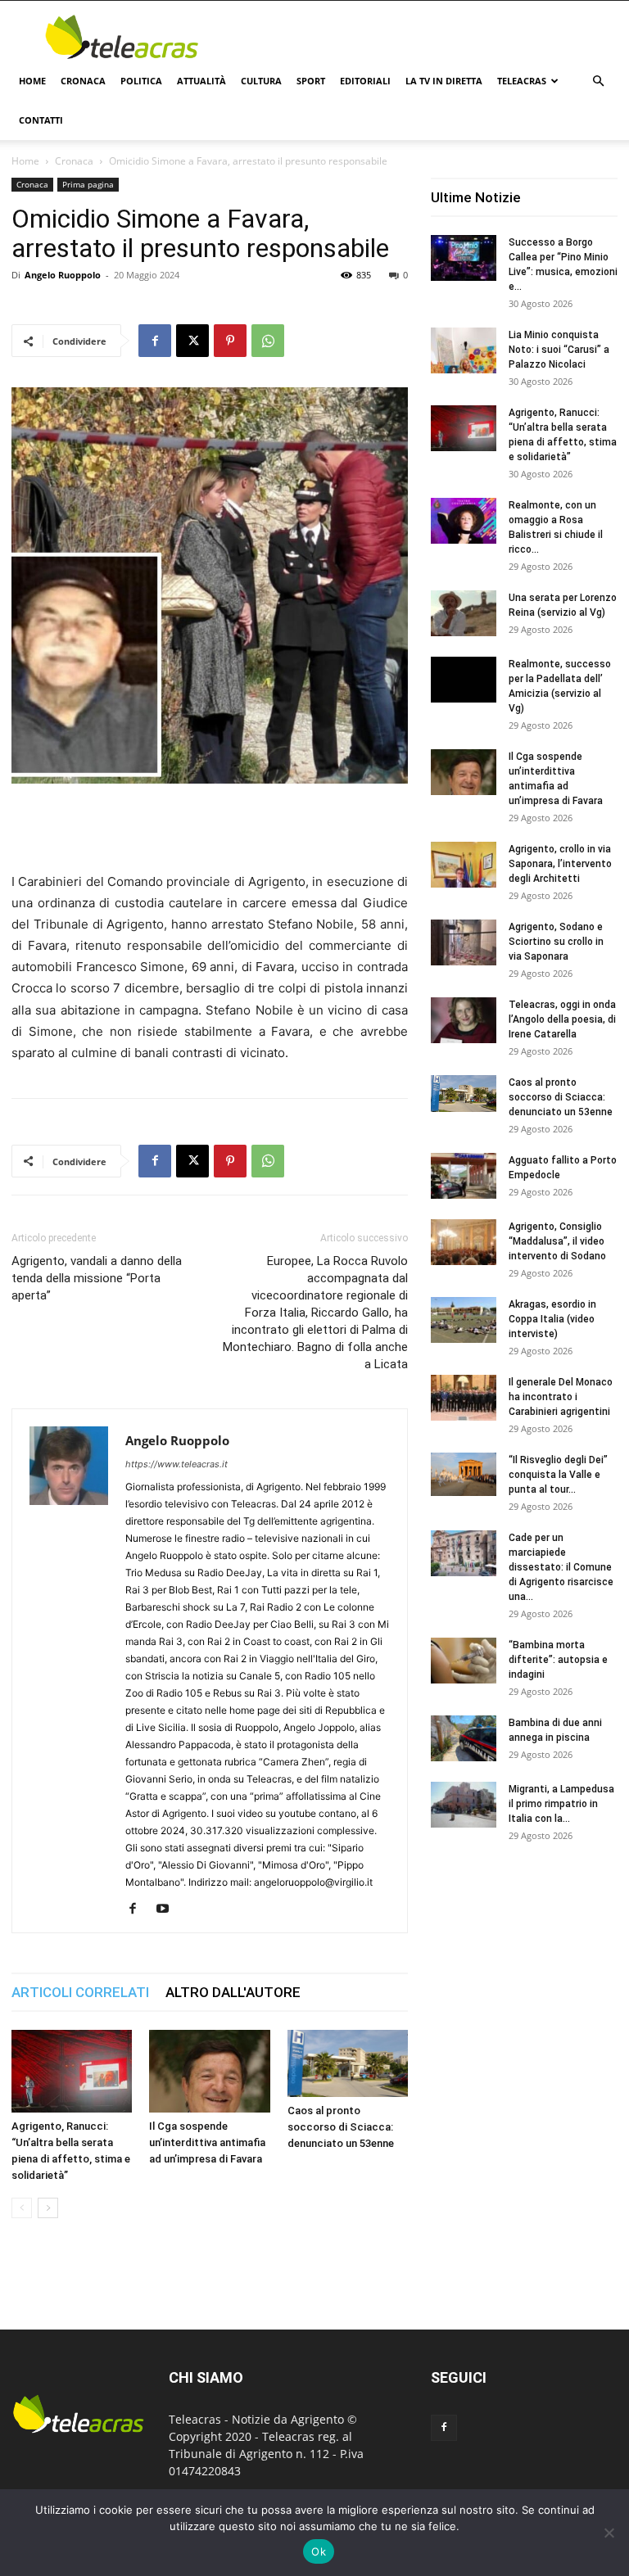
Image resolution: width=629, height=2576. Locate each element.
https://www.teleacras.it (176, 1464)
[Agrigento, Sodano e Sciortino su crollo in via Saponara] (464, 942)
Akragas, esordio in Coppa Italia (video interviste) (552, 1319)
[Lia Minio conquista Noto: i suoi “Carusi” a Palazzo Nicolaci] (464, 350)
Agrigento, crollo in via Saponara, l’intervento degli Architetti (560, 864)
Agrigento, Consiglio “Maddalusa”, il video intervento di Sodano (557, 1241)
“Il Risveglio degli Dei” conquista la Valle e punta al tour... (558, 1475)
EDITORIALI (365, 81)
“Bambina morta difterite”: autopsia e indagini (558, 1660)
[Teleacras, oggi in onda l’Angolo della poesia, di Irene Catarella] (464, 1020)
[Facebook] (155, 341)
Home (32, 81)
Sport (311, 81)
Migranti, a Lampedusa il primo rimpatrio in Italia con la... (561, 1804)
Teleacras (522, 81)
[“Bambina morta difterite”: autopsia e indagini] (464, 1661)
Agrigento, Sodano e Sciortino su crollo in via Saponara (556, 942)
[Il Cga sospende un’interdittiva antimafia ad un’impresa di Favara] (209, 2071)
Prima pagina (88, 184)
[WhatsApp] (268, 341)
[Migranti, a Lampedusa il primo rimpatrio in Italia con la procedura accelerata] (464, 1805)
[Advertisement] (425, 37)
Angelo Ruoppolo (63, 275)
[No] (609, 2533)
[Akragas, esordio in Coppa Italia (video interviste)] (464, 1320)
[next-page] (48, 2208)
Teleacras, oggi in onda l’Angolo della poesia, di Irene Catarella (562, 1019)
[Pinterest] (230, 341)
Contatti (41, 120)
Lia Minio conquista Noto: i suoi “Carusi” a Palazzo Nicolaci (559, 350)
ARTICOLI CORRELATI (80, 1992)
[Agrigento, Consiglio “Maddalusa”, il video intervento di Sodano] (464, 1242)
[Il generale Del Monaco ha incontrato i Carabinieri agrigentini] (464, 1398)
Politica (141, 81)
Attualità (201, 81)
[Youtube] (168, 1909)
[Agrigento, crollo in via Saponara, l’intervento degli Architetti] (464, 865)
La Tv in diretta (444, 81)
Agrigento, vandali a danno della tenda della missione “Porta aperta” (97, 1278)
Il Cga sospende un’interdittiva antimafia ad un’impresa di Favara (207, 2142)
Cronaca (83, 81)
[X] (192, 341)
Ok (319, 2551)
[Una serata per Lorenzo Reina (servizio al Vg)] (464, 613)
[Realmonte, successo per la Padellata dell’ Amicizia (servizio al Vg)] (464, 680)
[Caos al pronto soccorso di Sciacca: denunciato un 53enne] (348, 2064)
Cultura (261, 81)
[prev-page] (22, 2208)
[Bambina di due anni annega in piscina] (464, 1738)
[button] (598, 81)
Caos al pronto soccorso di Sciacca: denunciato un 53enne (341, 2127)
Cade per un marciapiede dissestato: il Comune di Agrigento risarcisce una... (561, 1567)
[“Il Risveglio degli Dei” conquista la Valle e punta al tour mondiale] (464, 1474)
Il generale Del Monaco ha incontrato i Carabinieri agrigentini (561, 1397)
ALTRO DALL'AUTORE (233, 1992)
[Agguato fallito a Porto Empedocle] (464, 1176)
